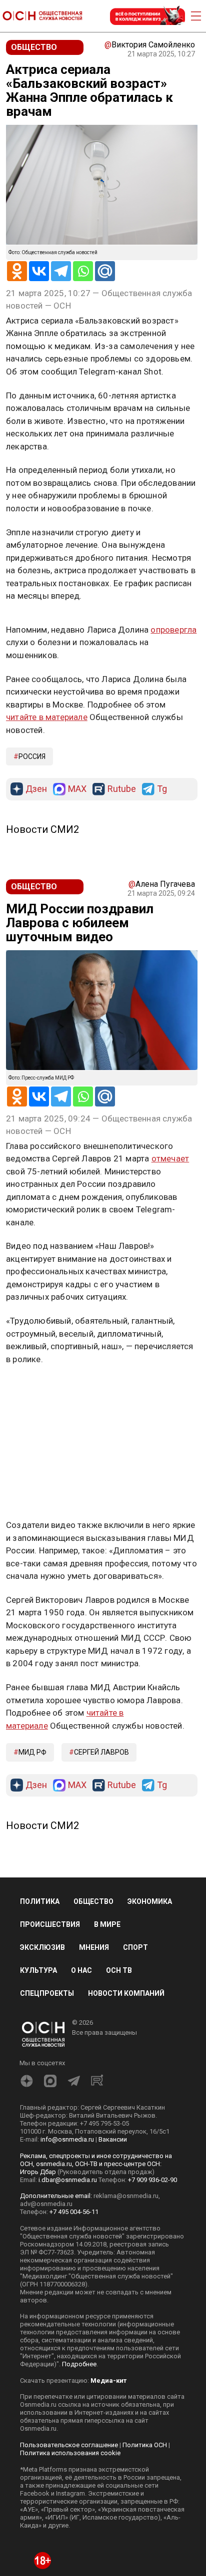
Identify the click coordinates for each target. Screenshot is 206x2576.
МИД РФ (32, 1860)
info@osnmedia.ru (67, 2247)
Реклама (37, 625)
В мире (107, 2032)
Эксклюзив (42, 2055)
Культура (38, 2078)
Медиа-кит (108, 2488)
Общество (93, 2009)
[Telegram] (61, 271)
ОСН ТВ (119, 2078)
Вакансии (113, 2247)
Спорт (135, 2055)
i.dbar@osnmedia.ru (68, 2287)
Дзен (36, 897)
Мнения (94, 2055)
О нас (81, 2078)
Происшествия (50, 2032)
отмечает (170, 1266)
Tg (162, 897)
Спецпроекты (47, 2101)
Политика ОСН (145, 2552)
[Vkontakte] (39, 271)
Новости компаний (126, 2101)
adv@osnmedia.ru (46, 2311)
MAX (77, 897)
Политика (40, 2009)
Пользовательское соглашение (69, 2552)
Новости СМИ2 (42, 937)
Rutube (122, 897)
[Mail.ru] (105, 271)
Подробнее (79, 2471)
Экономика (150, 2009)
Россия (32, 864)
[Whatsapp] (83, 271)
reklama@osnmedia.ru (126, 2303)
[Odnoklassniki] (17, 271)
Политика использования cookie (70, 2560)
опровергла (173, 737)
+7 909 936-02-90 (152, 2287)
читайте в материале (47, 824)
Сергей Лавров (101, 1860)
